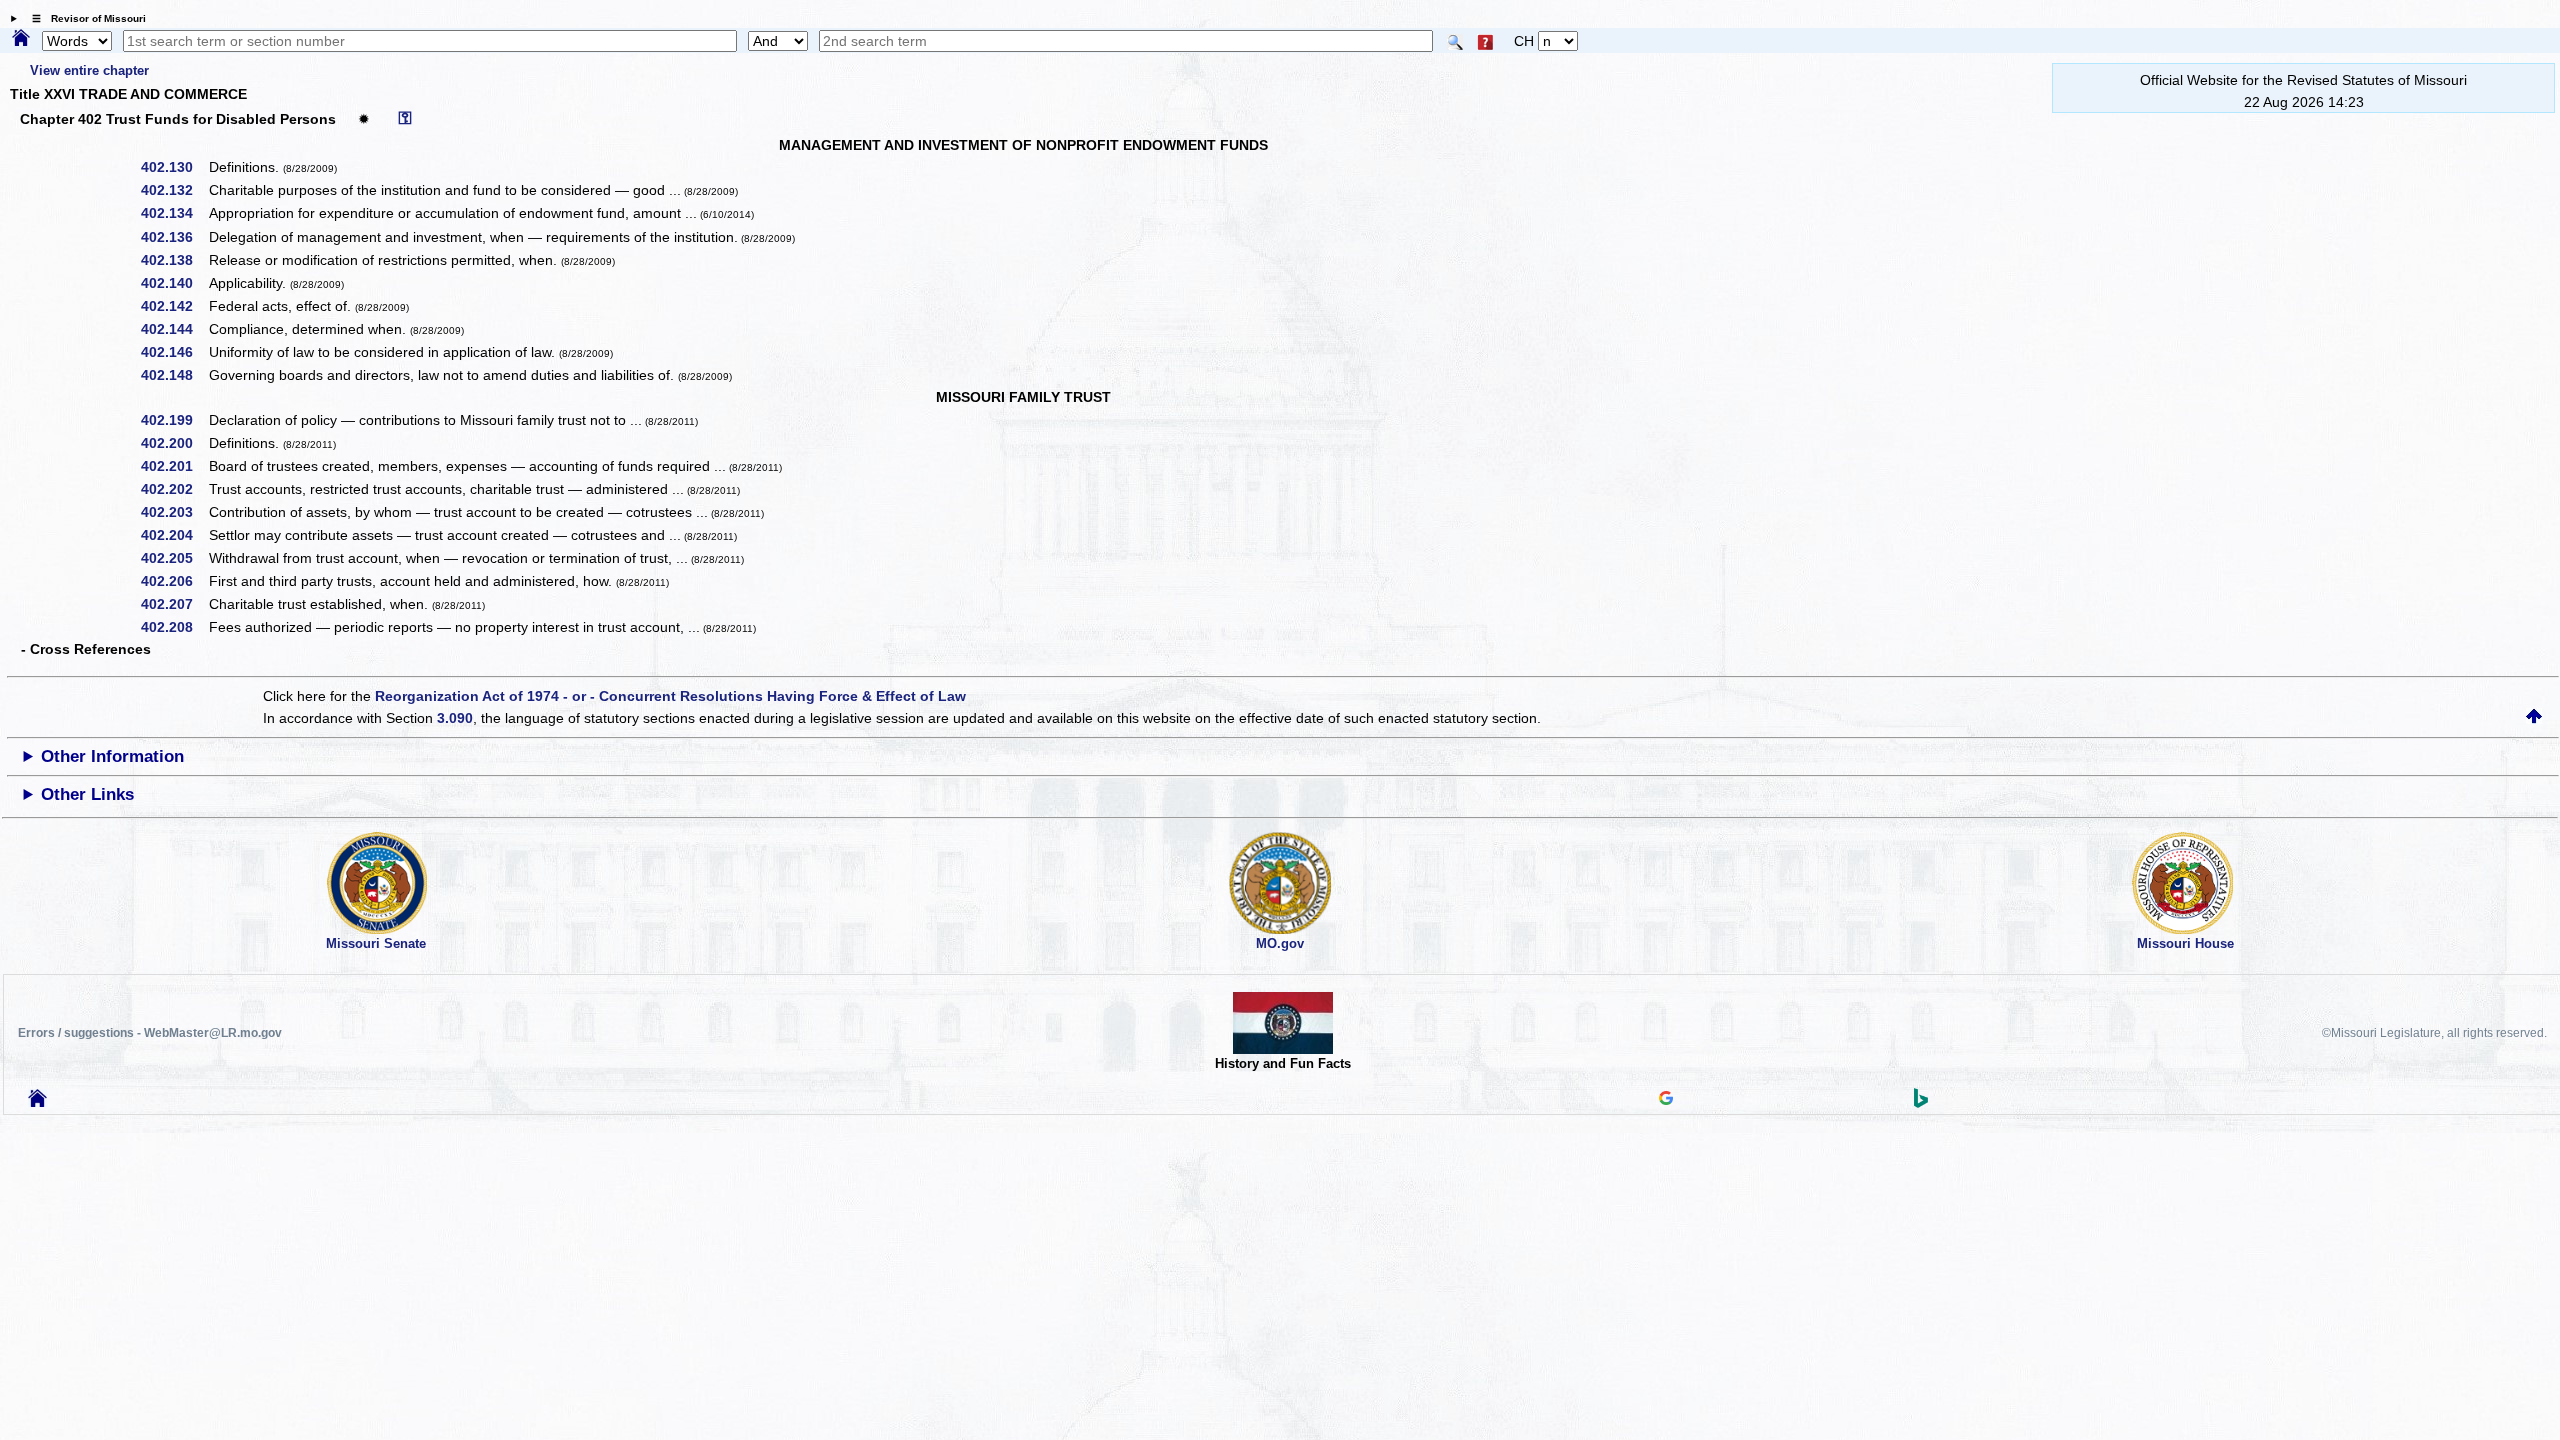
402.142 (174, 306)
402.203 (174, 512)
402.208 (174, 627)
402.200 (174, 443)
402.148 (174, 375)
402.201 (174, 466)
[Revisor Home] (38, 1102)
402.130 (174, 167)
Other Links (87, 794)
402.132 (174, 190)
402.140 (174, 283)
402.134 (174, 213)
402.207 (174, 604)
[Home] (21, 39)
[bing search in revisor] (1921, 1103)
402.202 (174, 489)
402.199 (174, 420)
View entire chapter (89, 70)
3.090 (455, 718)
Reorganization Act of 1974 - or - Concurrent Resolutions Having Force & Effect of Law (670, 696)
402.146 (174, 352)
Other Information (112, 756)
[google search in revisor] (1666, 1100)
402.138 (174, 260)
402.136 (174, 237)
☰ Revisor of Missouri (84, 18)
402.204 (174, 535)
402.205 (174, 558)
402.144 (174, 329)
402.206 (174, 581)
